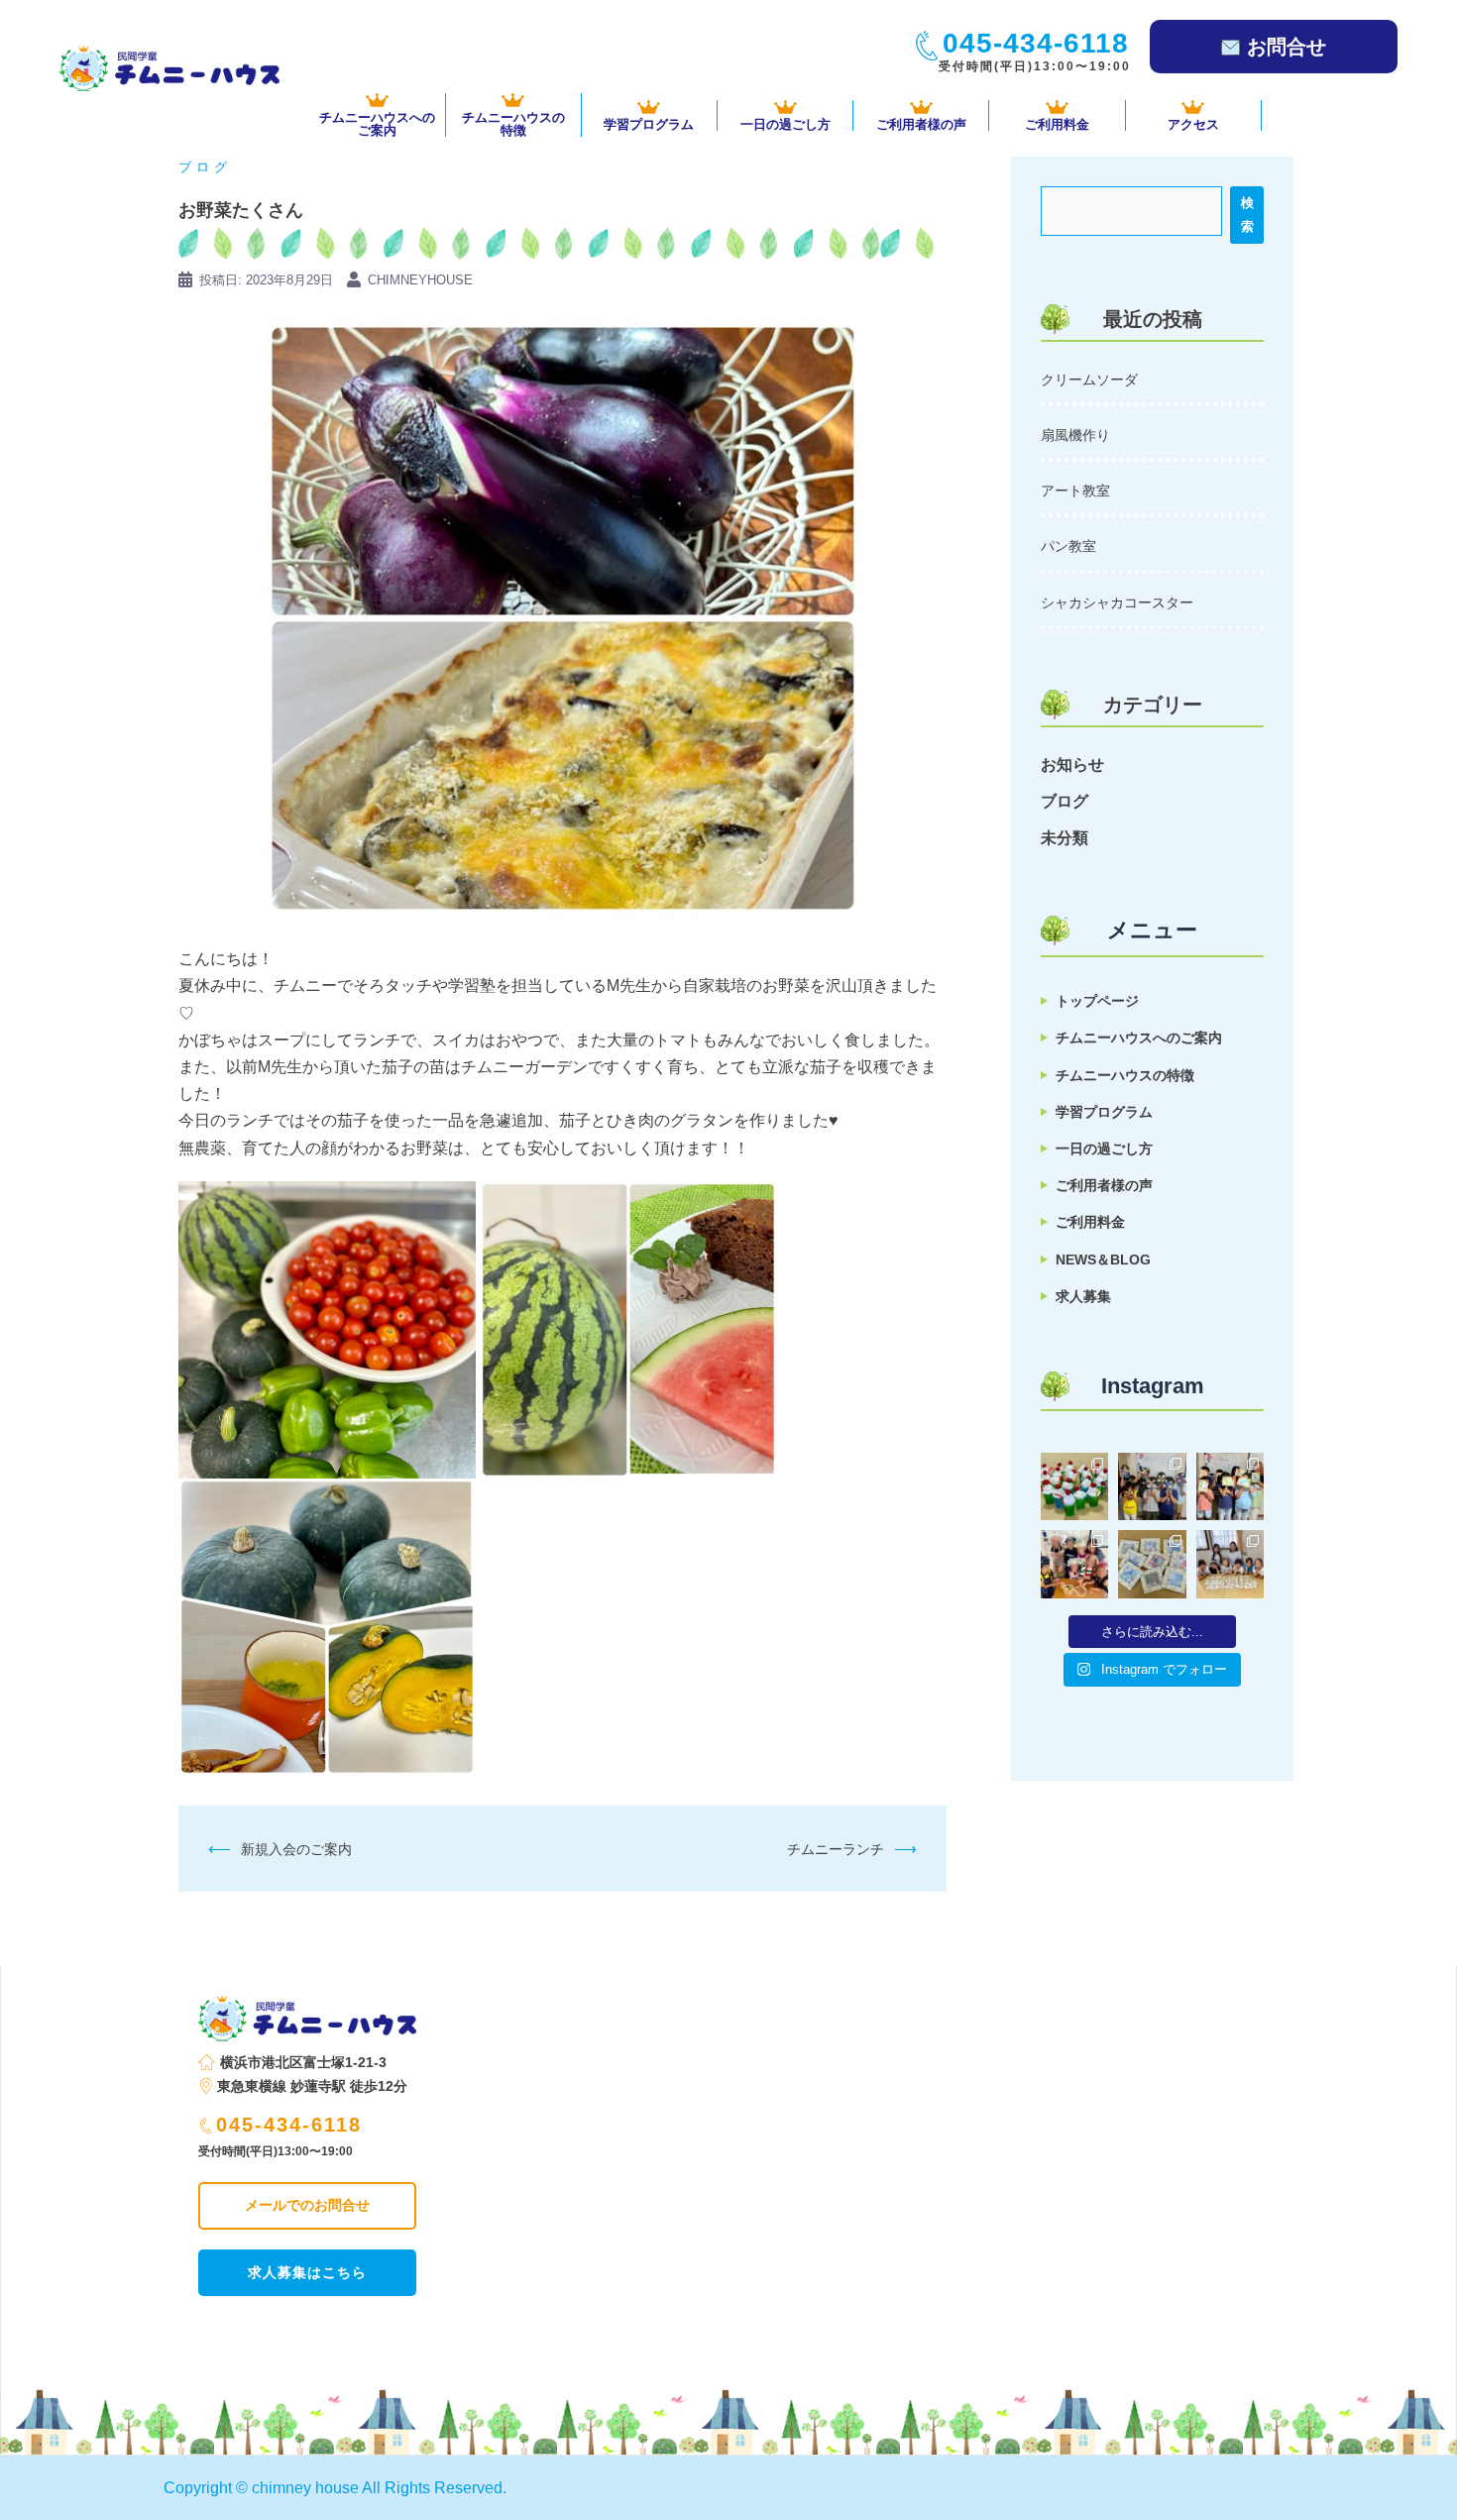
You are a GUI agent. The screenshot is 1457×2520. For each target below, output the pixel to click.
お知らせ (1072, 765)
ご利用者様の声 (921, 124)
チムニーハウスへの (377, 123)
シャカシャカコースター (1117, 603)
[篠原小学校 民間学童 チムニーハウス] (169, 67)
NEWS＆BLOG (1103, 1260)
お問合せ (1287, 47)
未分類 (1065, 838)
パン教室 (1068, 546)
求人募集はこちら (307, 2272)
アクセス (1193, 124)
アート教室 (1075, 491)
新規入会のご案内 (296, 1849)
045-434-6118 (289, 2125)
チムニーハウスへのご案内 (1139, 1038)
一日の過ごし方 (785, 124)
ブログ (205, 167)
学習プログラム (649, 124)
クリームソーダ (1089, 380)
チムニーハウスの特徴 (1125, 1075)
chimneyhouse (420, 280)
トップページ (1097, 1001)
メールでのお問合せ (307, 2205)
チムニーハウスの (513, 123)
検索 (1247, 215)
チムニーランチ (836, 1849)
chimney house (305, 2488)
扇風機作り (1075, 435)
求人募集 (1083, 1296)
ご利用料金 (1057, 124)
